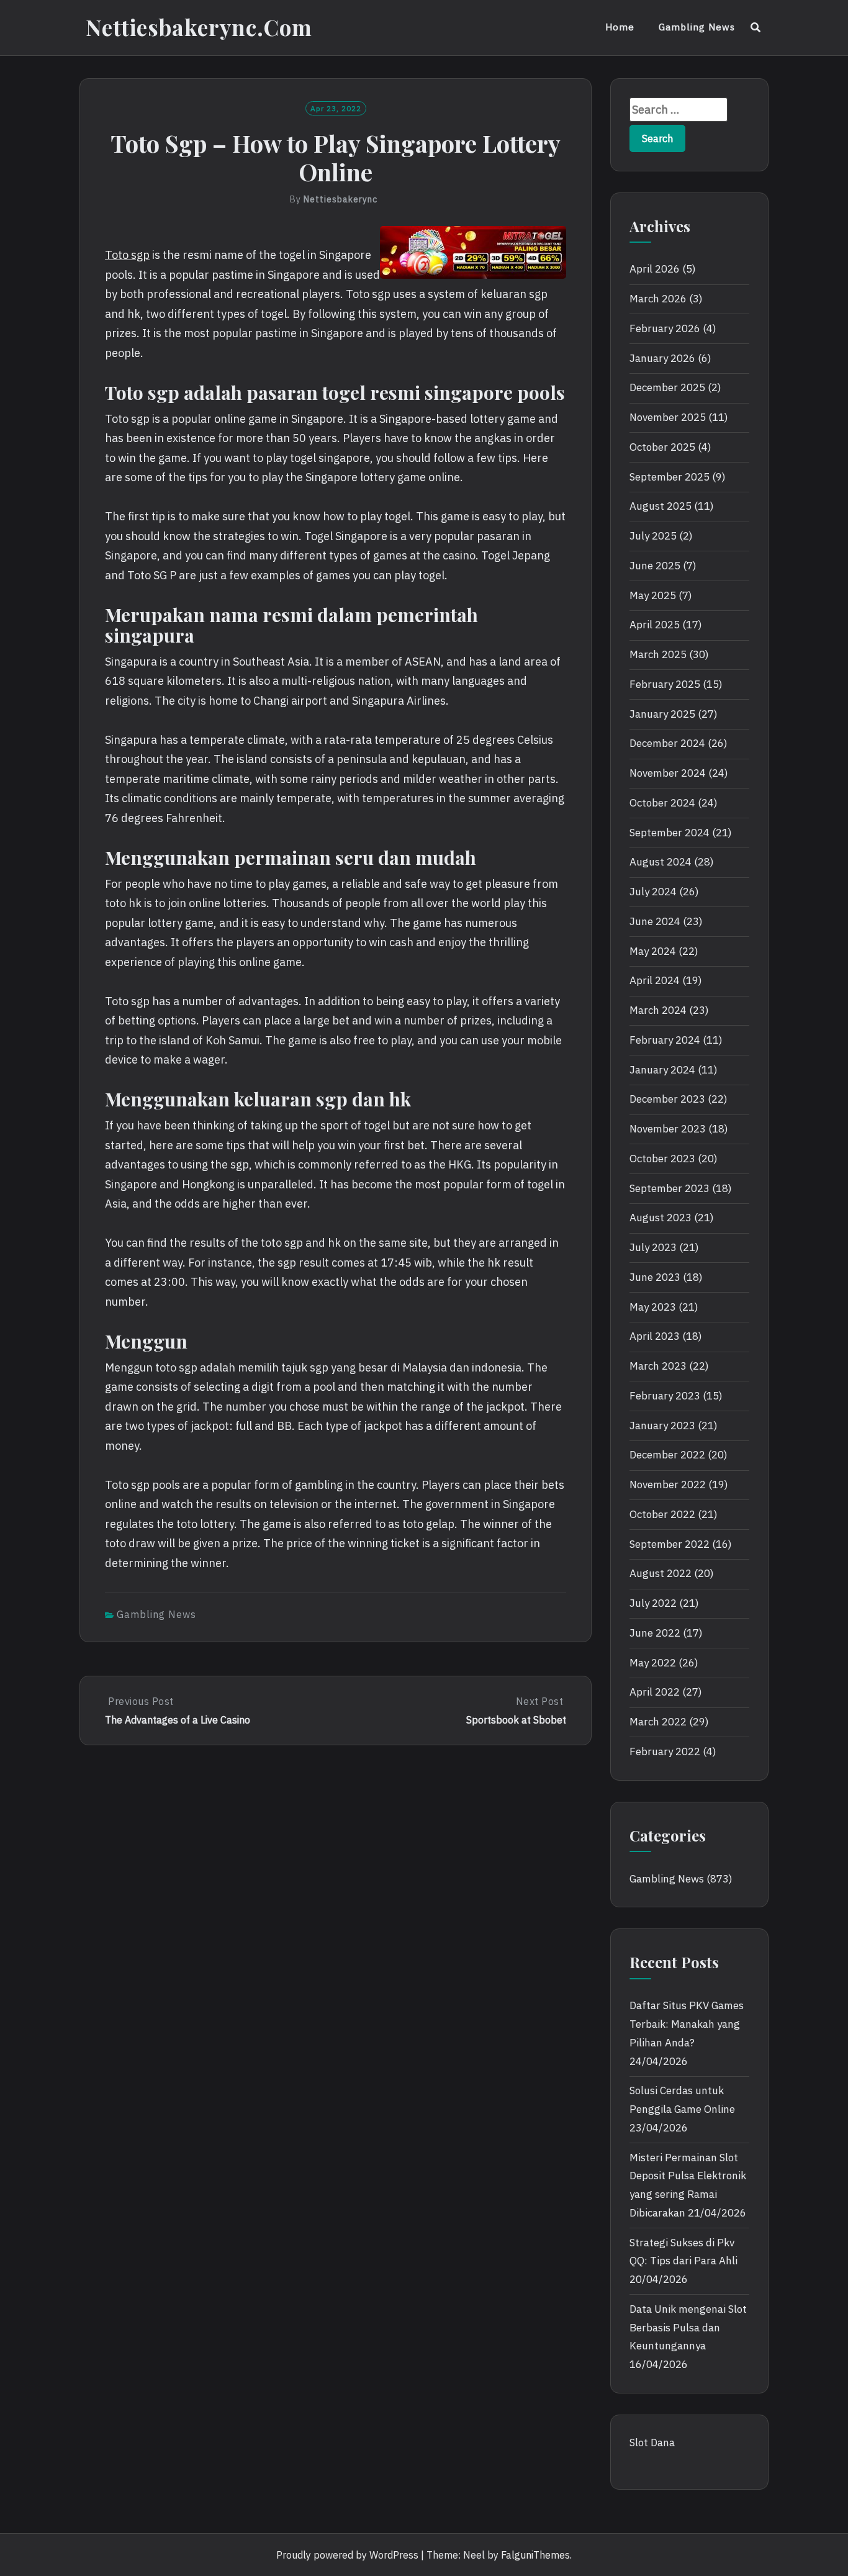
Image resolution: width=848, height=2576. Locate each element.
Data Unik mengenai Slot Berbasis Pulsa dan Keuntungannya (688, 2328)
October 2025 (662, 447)
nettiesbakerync (341, 199)
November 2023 (668, 1129)
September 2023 (670, 1188)
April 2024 (655, 980)
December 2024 (667, 743)
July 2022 (653, 1603)
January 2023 (662, 1426)
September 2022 (670, 1544)
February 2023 (665, 1396)
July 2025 (653, 536)
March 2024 (658, 1010)
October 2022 (662, 1514)
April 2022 (655, 1692)
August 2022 (661, 1573)
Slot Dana (652, 2443)
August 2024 (661, 862)
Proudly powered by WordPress (347, 2555)
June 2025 (655, 566)
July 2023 (653, 1247)
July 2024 (653, 892)
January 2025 (662, 714)
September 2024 (670, 833)
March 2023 (658, 1366)
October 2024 (662, 803)
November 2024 (668, 773)
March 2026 (658, 299)
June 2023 (655, 1277)
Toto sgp (127, 255)
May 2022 (653, 1663)
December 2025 (667, 387)
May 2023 (653, 1307)
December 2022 (667, 1455)
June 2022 (655, 1633)
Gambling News (697, 27)
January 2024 (662, 1070)
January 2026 (662, 358)
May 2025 (653, 595)
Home (620, 27)
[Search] (756, 27)
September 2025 (670, 477)
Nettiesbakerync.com (199, 27)
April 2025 (655, 625)
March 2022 (658, 1722)
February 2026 (665, 328)
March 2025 (658, 654)
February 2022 (665, 1751)
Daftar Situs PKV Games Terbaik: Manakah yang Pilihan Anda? (687, 2024)
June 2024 (655, 921)
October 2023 (662, 1159)
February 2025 (665, 684)
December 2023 (667, 1099)
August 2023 (661, 1218)
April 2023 (655, 1336)
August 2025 (661, 506)
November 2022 (668, 1485)
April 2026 (655, 269)
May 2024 (653, 951)
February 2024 (665, 1040)
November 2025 (668, 417)
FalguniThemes (535, 2555)
